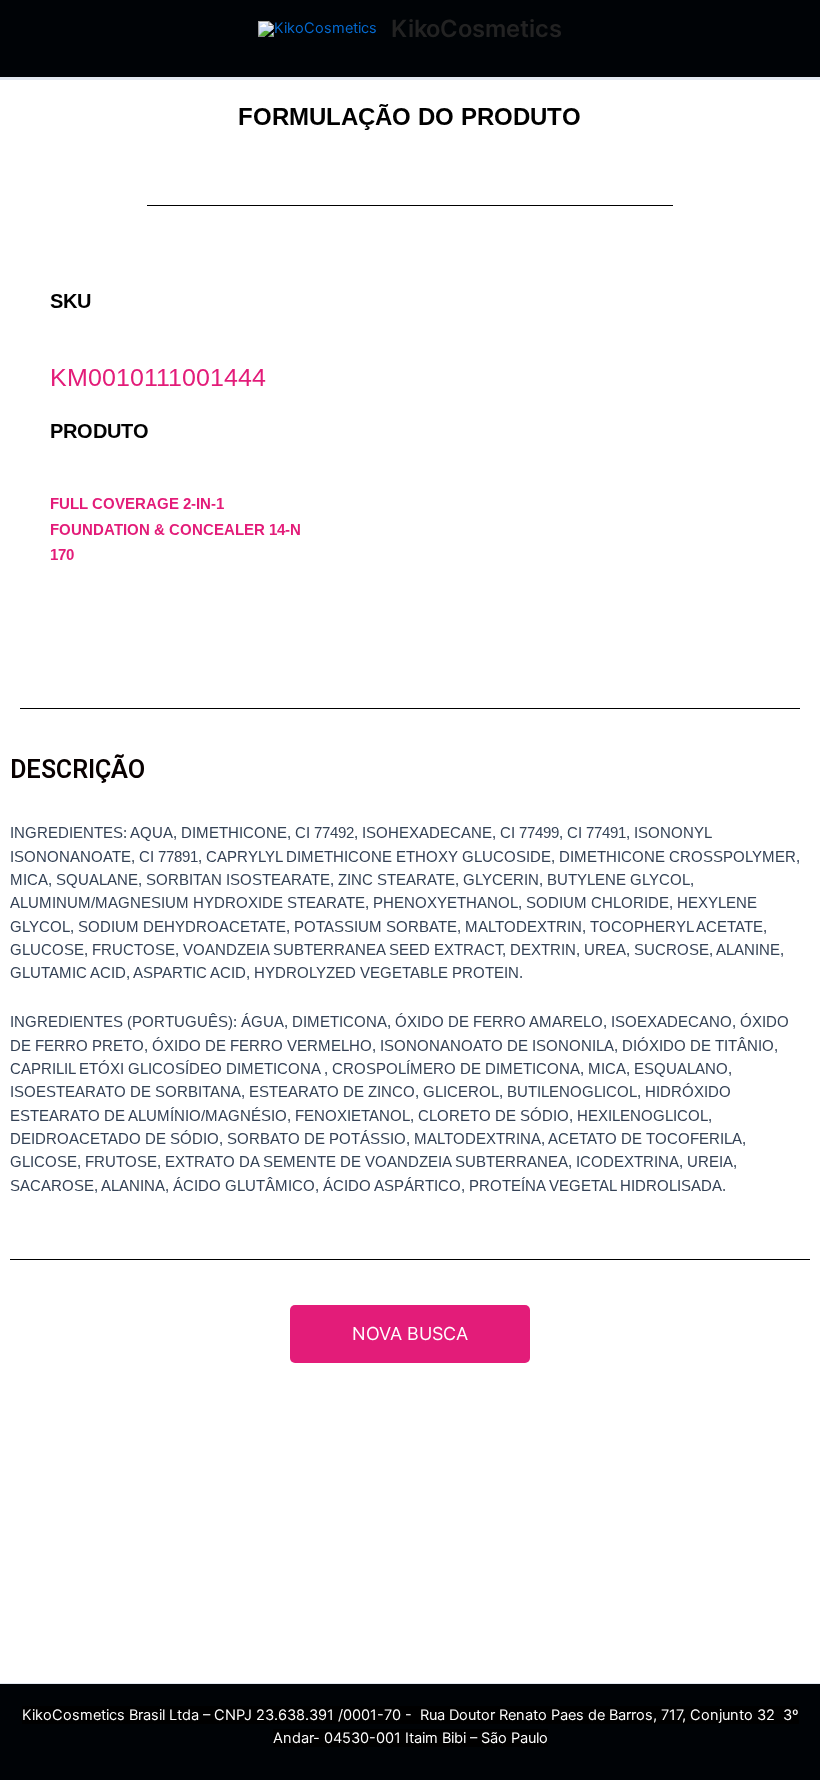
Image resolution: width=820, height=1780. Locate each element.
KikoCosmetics (476, 28)
